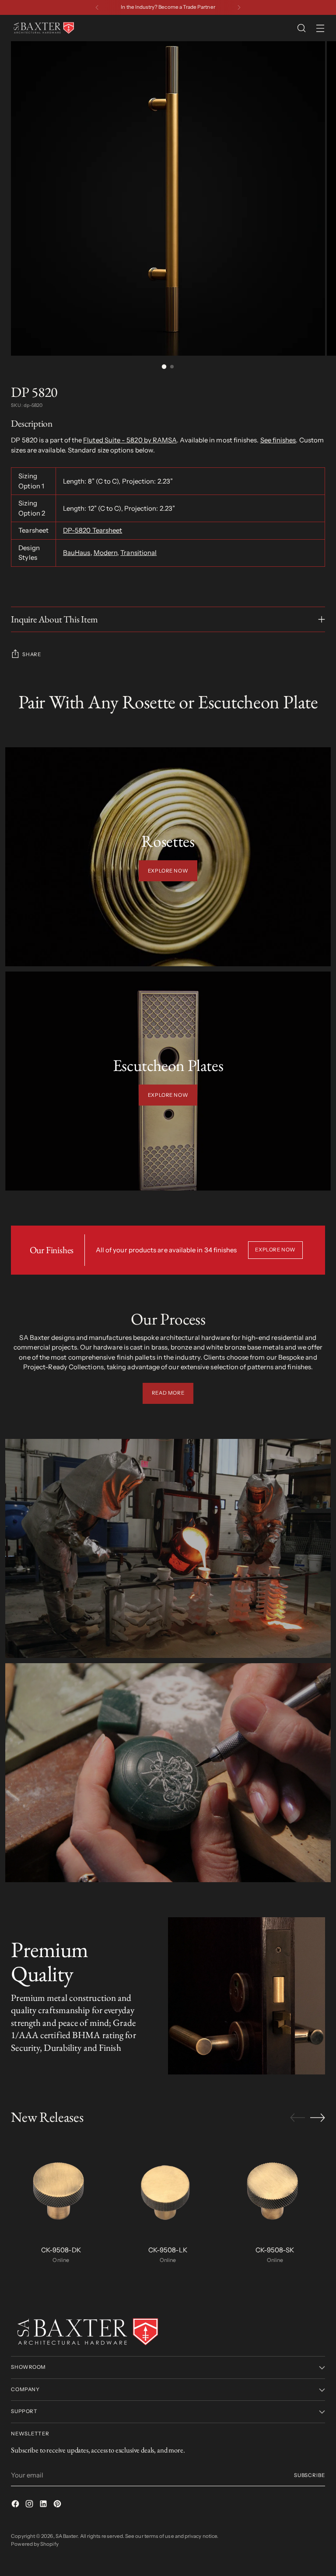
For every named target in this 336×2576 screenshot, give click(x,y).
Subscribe (310, 2475)
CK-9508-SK (275, 2250)
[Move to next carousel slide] (318, 2117)
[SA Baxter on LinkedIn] (44, 2505)
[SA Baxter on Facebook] (16, 2505)
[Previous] (97, 7)
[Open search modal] (302, 28)
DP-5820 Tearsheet (93, 530)
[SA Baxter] (44, 28)
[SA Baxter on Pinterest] (58, 2505)
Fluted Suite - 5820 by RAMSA (130, 440)
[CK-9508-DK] (61, 2189)
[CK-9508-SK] (275, 2189)
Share (31, 654)
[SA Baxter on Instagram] (30, 2505)
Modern (105, 553)
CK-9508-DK (61, 2250)
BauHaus (77, 553)
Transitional (138, 553)
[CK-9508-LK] (168, 2189)
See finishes (278, 440)
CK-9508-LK (168, 2250)
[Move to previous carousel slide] (297, 2118)
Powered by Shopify (35, 2544)
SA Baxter (67, 2536)
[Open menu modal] (320, 28)
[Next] (239, 7)
